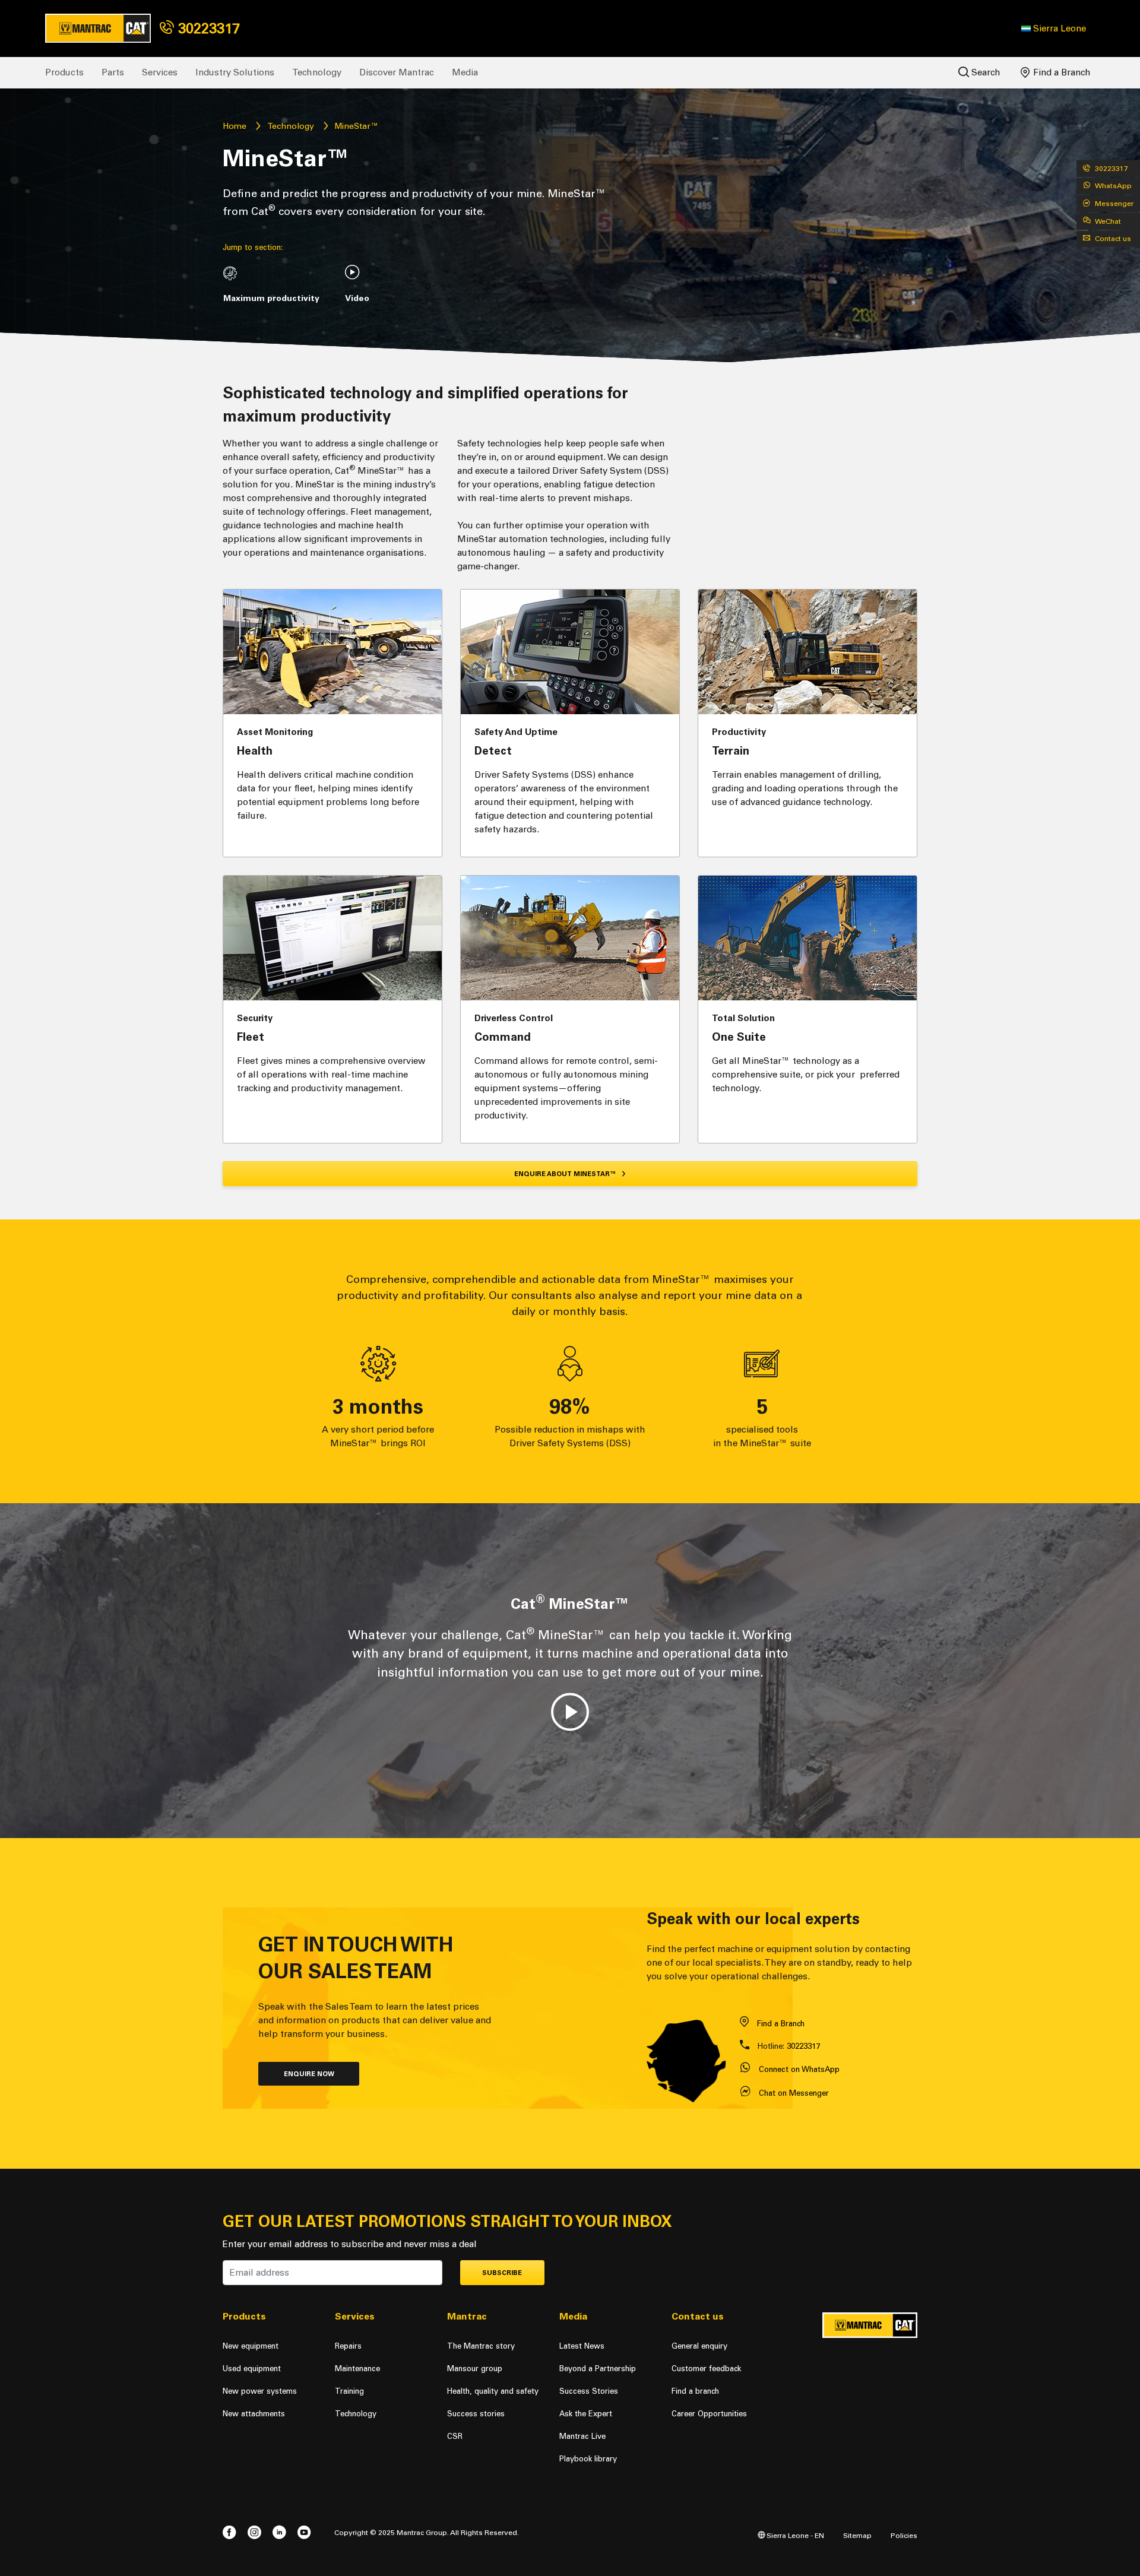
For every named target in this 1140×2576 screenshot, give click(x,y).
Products (64, 72)
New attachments (254, 2414)
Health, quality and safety (493, 2391)
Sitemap (857, 2535)
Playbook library (588, 2459)
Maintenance (357, 2369)
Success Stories (589, 2391)
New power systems (260, 2391)
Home (235, 126)
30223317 (207, 28)
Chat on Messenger (794, 2093)
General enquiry (699, 2346)
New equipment (251, 2346)
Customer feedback (706, 2369)
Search (985, 72)
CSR (455, 2436)
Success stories (476, 2414)
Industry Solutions (235, 72)
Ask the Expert (586, 2414)
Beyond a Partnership (598, 2369)
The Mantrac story (481, 2346)
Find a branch (695, 2391)
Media (465, 72)
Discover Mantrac (397, 72)
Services (160, 72)
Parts (113, 72)
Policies (904, 2535)
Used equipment (252, 2369)
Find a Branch (1061, 72)
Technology (317, 72)
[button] (1054, 28)
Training (349, 2391)
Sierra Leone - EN (794, 2535)
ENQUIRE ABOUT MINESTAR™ (566, 1174)
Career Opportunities (709, 2414)
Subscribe (502, 2273)
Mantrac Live (582, 2436)
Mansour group (475, 2369)
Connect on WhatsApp (799, 2069)
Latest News (582, 2346)
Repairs (348, 2346)
